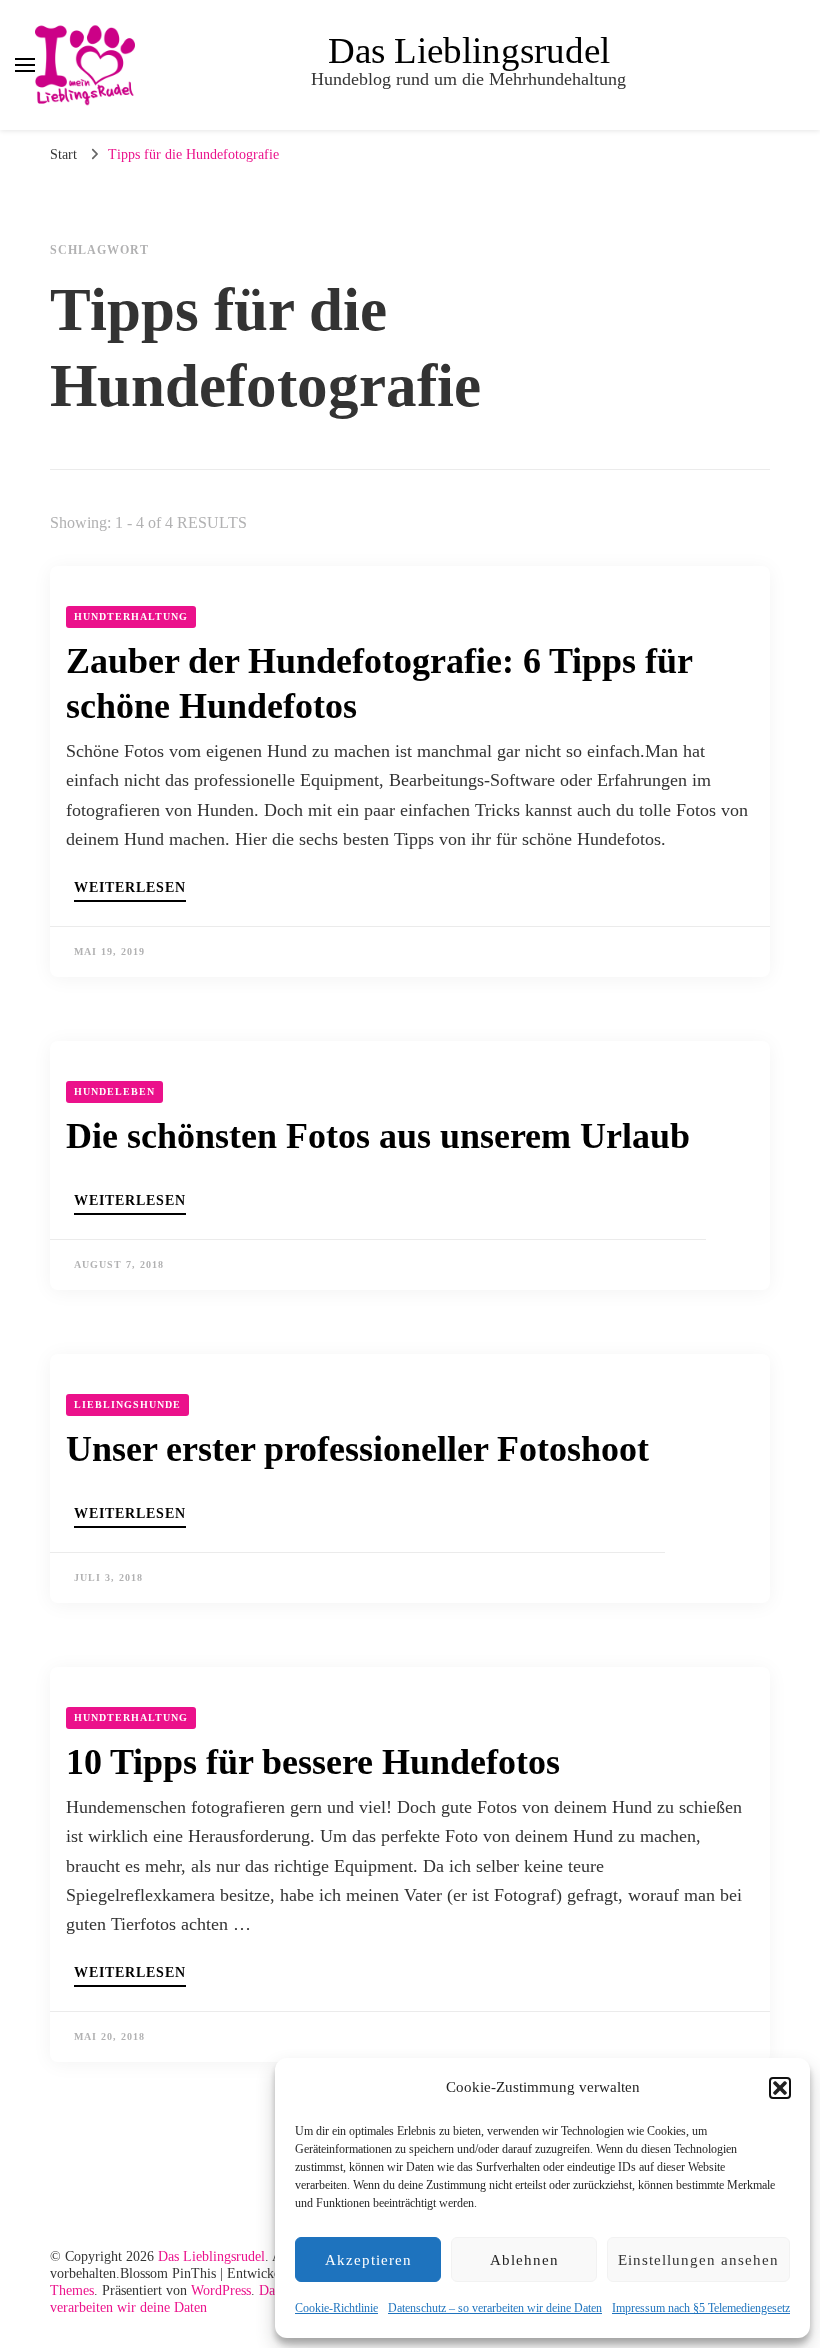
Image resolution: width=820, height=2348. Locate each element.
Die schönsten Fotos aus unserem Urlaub (378, 1136)
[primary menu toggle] (25, 65)
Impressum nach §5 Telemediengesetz (701, 2308)
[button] (780, 2088)
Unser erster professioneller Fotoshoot (357, 1449)
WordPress (221, 2290)
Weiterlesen (130, 888)
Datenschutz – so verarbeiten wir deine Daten (495, 2308)
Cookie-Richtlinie (336, 2308)
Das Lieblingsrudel (469, 50)
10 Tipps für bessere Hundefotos (313, 1762)
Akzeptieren (368, 2260)
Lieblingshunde (127, 1404)
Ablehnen (524, 2260)
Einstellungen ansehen (698, 2260)
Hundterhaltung (131, 616)
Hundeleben (114, 1091)
